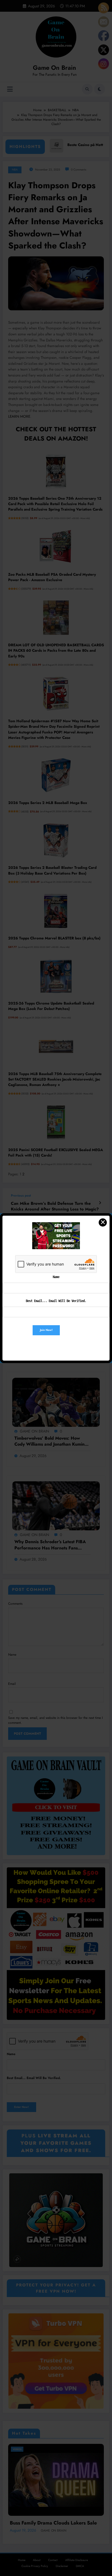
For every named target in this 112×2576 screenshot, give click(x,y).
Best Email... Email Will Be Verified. (56, 1301)
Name (56, 1277)
